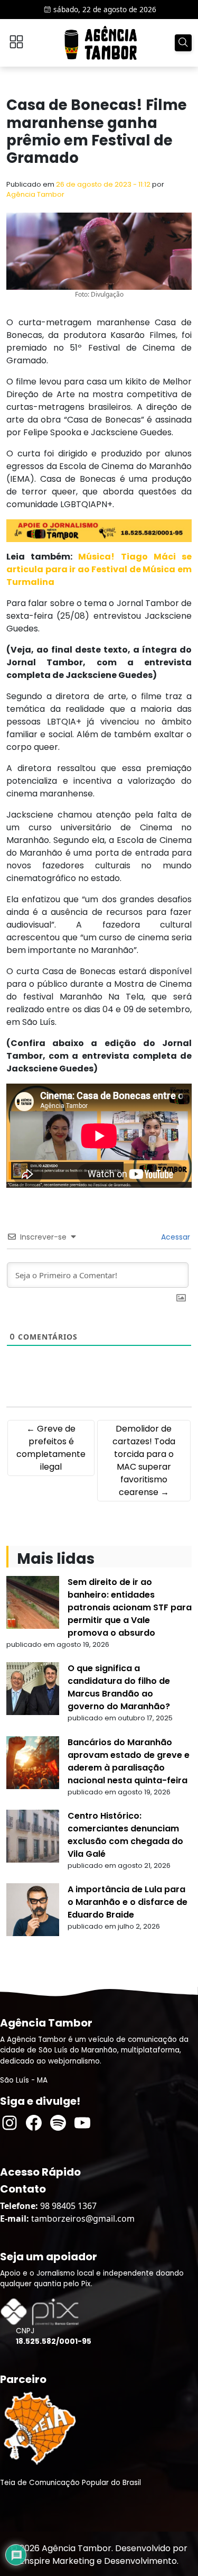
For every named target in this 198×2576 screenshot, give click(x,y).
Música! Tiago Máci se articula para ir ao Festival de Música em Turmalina (99, 569)
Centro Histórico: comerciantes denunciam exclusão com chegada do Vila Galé (125, 1835)
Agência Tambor (35, 194)
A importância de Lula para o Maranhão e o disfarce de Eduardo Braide (128, 1902)
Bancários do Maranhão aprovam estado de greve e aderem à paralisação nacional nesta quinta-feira (129, 1761)
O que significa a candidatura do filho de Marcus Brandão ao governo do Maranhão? (119, 1687)
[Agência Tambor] (101, 43)
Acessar (175, 1237)
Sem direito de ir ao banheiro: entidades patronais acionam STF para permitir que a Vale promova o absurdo (130, 1607)
